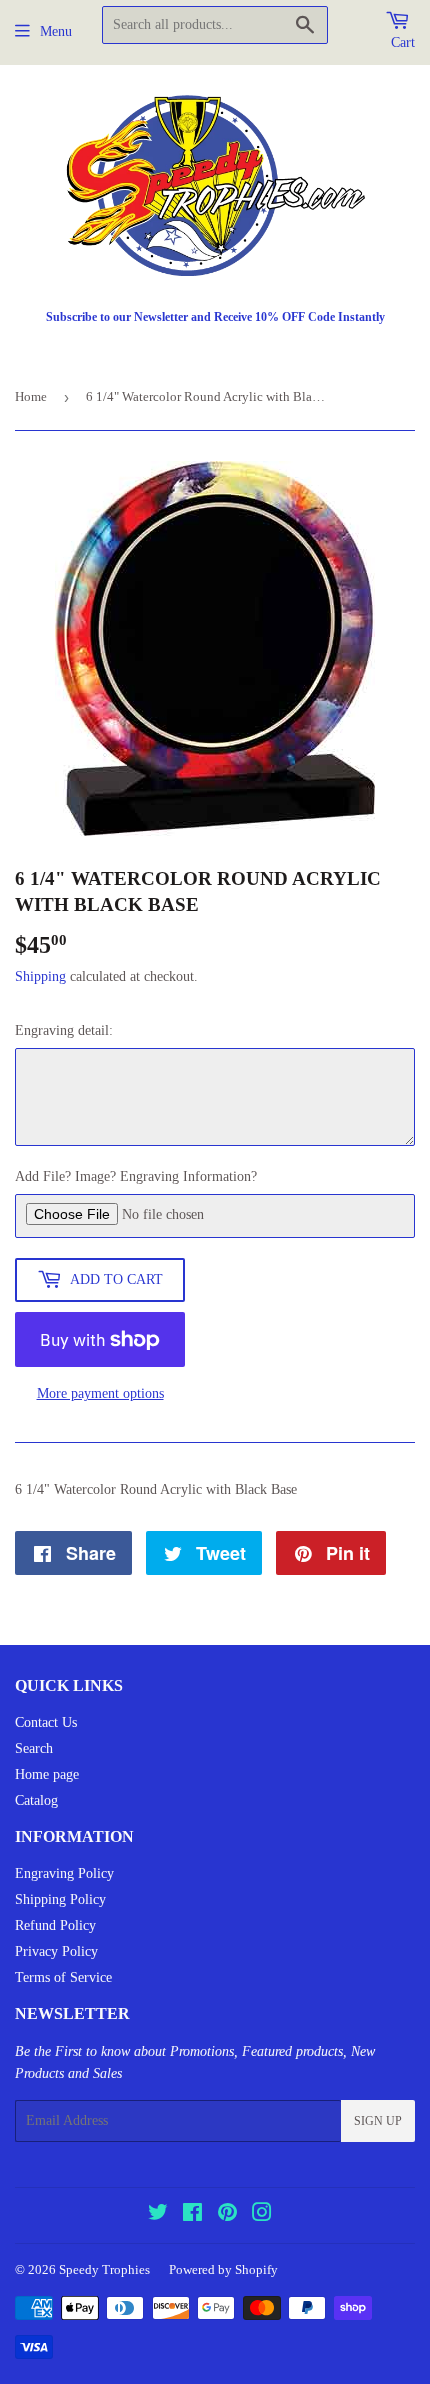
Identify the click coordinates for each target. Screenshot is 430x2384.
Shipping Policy (60, 1899)
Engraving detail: (64, 1030)
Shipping (40, 976)
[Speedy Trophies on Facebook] (192, 2215)
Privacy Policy (56, 1951)
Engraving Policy (64, 1873)
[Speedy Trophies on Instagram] (262, 2215)
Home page (47, 1774)
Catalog (36, 1800)
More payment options (100, 1393)
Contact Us (46, 1722)
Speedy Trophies (104, 2269)
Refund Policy (55, 1925)
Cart (403, 42)
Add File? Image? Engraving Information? (136, 1176)
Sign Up (378, 2121)
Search (34, 1748)
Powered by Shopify (223, 2269)
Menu (56, 31)
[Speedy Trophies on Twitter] (158, 2215)
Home (31, 396)
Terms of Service (63, 1977)
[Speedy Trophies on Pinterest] (227, 2215)
